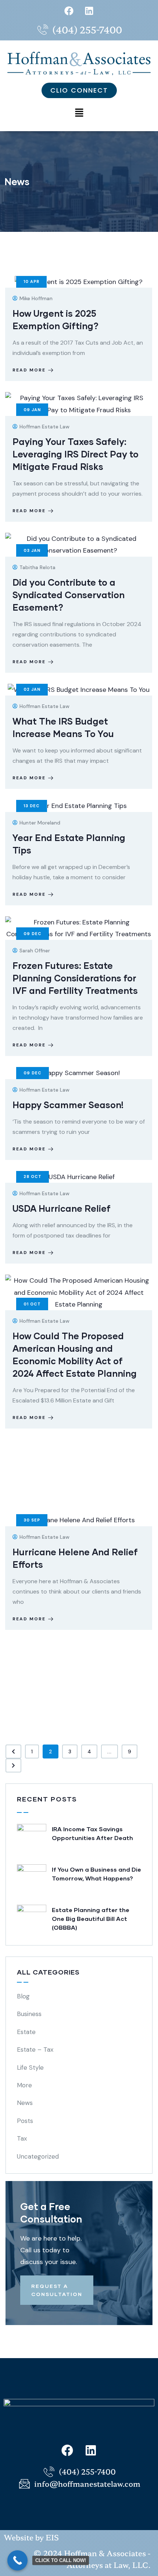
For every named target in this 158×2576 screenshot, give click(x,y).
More (24, 2085)
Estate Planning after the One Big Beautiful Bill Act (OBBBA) (91, 1918)
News (25, 2103)
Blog (23, 1996)
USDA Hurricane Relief (62, 1208)
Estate (26, 2032)
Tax (22, 2138)
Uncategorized (38, 2156)
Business (29, 2014)
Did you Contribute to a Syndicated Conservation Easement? (69, 595)
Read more (29, 370)
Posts (25, 2121)
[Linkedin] (89, 11)
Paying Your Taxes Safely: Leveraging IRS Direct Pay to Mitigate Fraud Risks (76, 454)
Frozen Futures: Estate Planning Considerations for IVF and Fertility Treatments (75, 978)
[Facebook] (69, 11)
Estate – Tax (35, 2049)
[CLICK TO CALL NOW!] (17, 2560)
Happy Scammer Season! (68, 1105)
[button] (79, 113)
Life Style (30, 2067)
